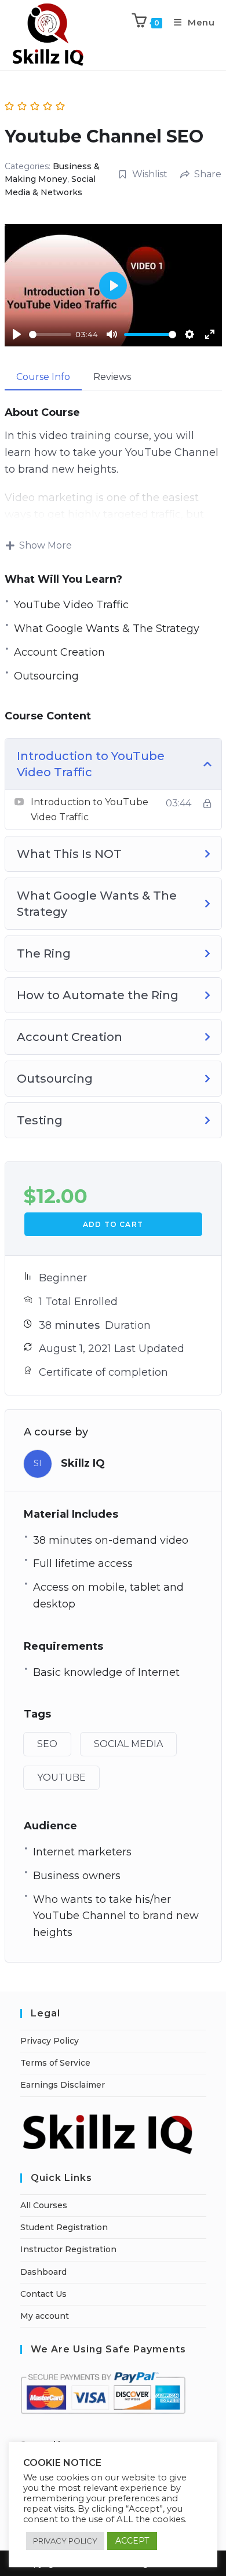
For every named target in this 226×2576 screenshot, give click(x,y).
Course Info (43, 377)
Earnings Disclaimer (63, 2085)
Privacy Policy (50, 2041)
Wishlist (150, 174)
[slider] (50, 335)
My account (45, 2316)
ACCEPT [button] (132, 2541)
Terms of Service (55, 2063)
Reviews (112, 377)
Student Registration (64, 2227)
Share (208, 174)
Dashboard (43, 2272)
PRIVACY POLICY (65, 2541)
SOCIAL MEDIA (128, 1744)
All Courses (44, 2205)
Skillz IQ (83, 1463)
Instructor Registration (68, 2249)
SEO (47, 1744)
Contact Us (43, 2294)
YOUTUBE (61, 1777)
